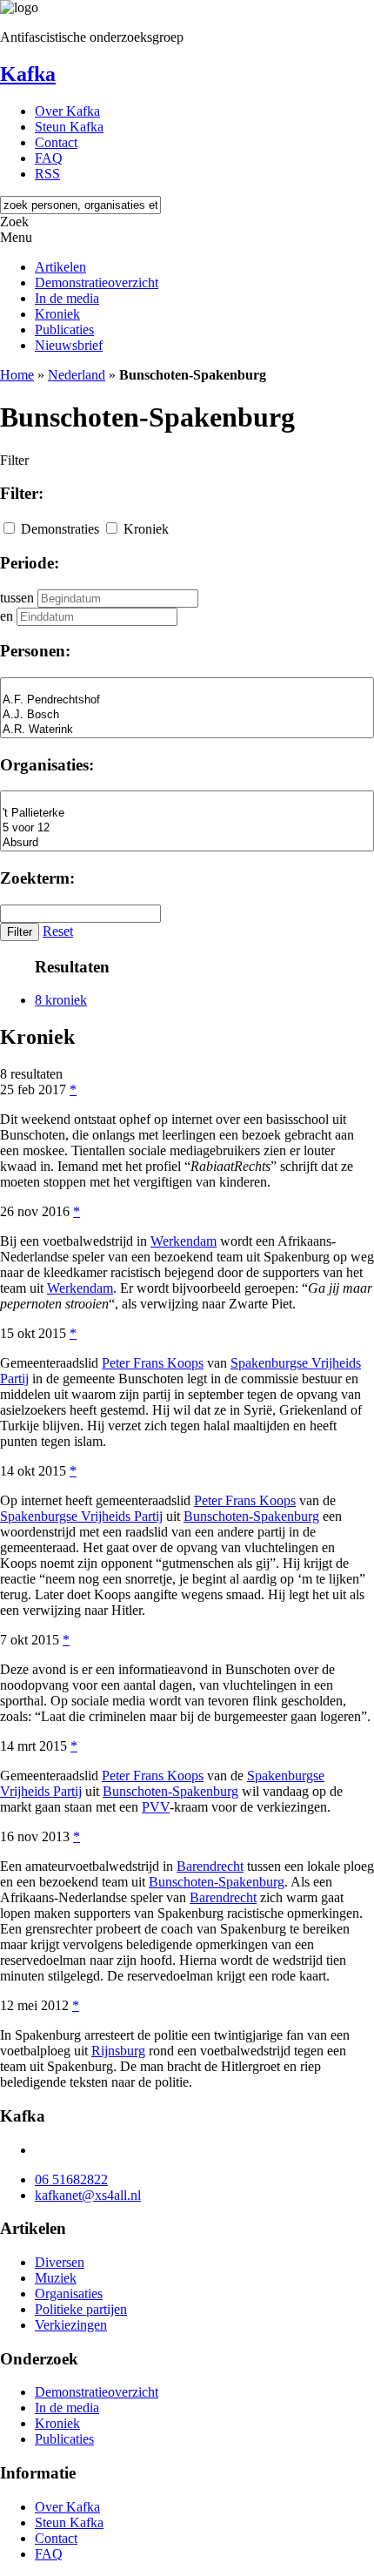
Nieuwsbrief (69, 345)
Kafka (28, 74)
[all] (187, 686)
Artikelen (60, 267)
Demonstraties (60, 529)
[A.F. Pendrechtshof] (187, 700)
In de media (67, 298)
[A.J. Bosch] (187, 715)
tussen (17, 598)
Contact (56, 142)
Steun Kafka (69, 127)
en (7, 616)
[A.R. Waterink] (187, 730)
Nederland (77, 375)
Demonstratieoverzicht (97, 282)
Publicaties (64, 330)
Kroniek (57, 314)
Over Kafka (67, 111)
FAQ (49, 158)
